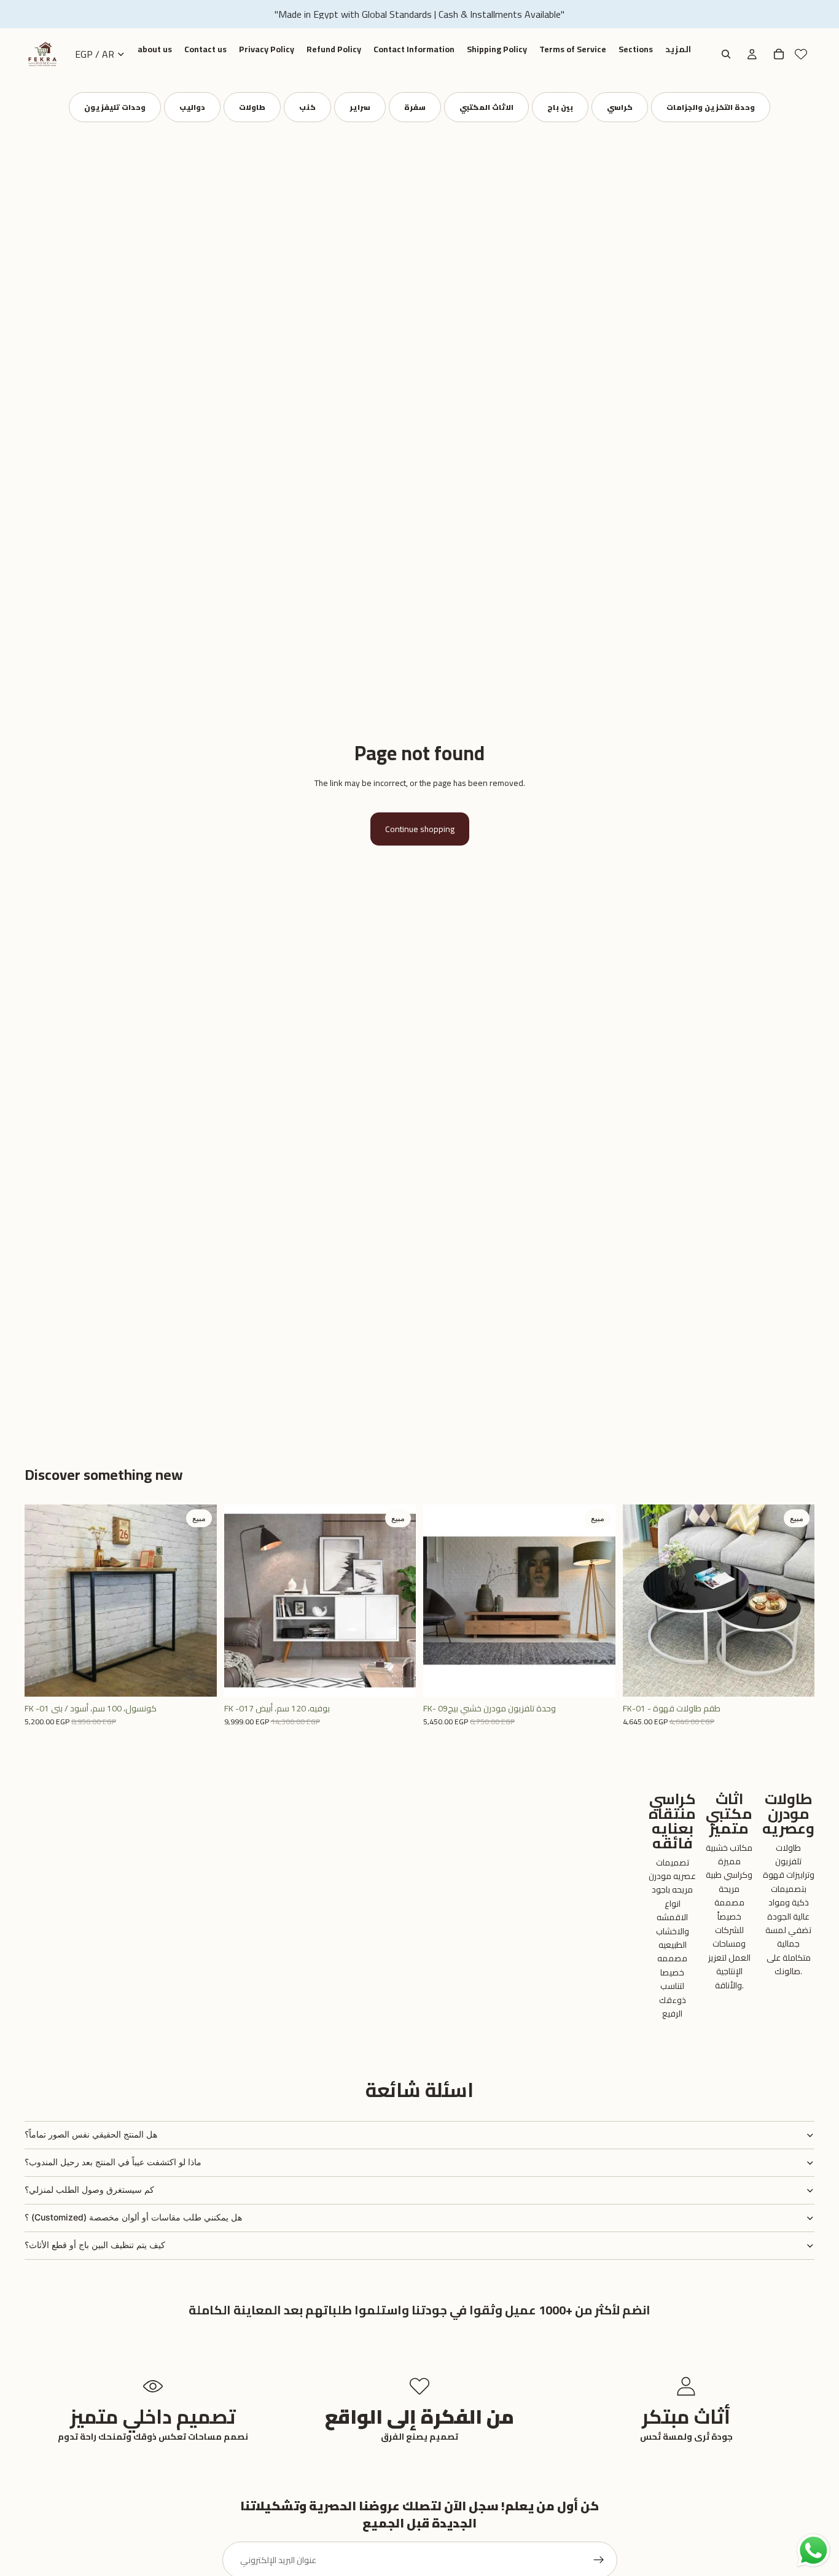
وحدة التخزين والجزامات (711, 107)
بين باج (560, 107)
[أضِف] (198, 1678)
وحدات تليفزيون (115, 107)
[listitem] (678, 50)
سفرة (415, 107)
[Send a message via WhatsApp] (814, 2551)
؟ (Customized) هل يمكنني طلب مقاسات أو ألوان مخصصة (133, 2217)
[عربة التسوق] (779, 54)
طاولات (252, 107)
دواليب (192, 107)
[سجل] (599, 2560)
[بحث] (726, 54)
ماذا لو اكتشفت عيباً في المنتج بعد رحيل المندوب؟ (113, 2162)
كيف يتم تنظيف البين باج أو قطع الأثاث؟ (95, 2245)
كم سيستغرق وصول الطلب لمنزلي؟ (89, 2189)
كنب (307, 107)
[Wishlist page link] (801, 54)
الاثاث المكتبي (486, 107)
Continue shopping (420, 829)
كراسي (620, 107)
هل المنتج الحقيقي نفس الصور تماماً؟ (91, 2134)
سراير (360, 107)
